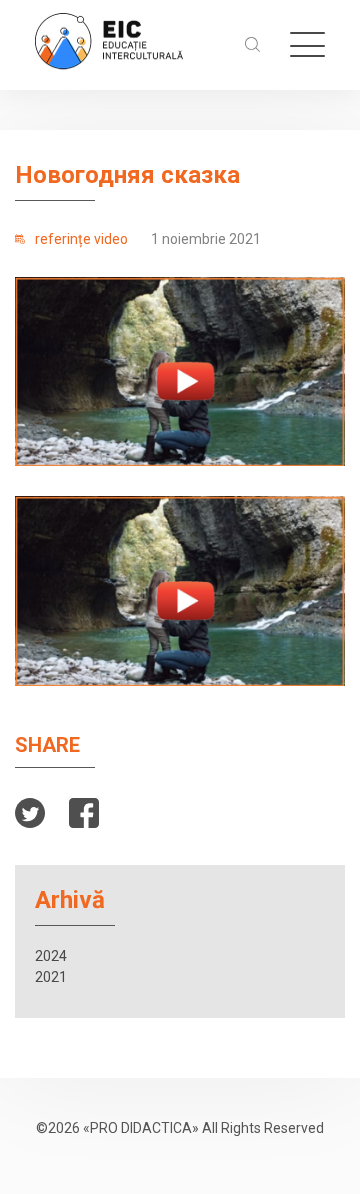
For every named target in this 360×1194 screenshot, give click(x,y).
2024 (51, 956)
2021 (51, 977)
